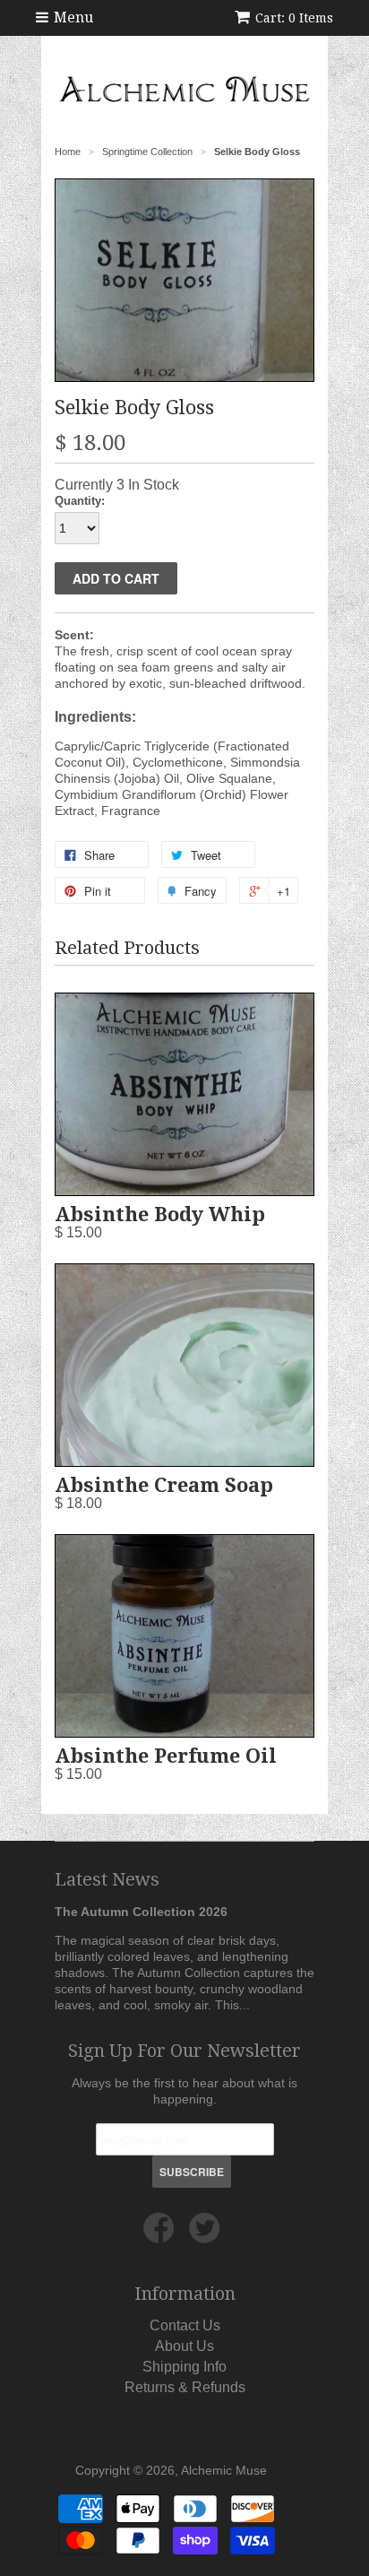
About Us (184, 2346)
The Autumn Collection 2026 (141, 1912)
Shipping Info (184, 2367)
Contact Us (185, 2325)
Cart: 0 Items (294, 18)
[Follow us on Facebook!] (162, 2235)
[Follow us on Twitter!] (207, 2235)
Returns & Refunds (185, 2387)
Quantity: (80, 501)
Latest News (107, 1879)
